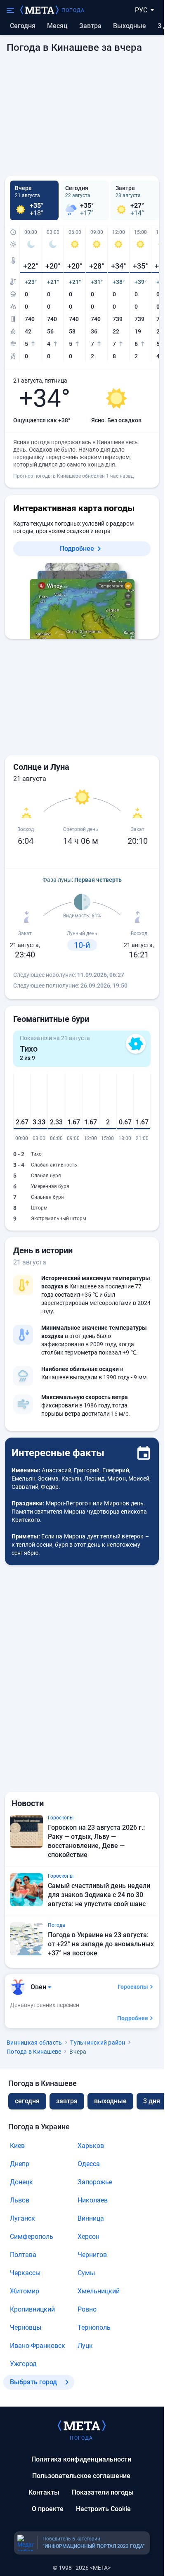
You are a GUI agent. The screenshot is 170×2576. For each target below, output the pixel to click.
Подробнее (77, 549)
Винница (91, 2218)
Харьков (91, 2146)
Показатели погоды (103, 2492)
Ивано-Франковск (38, 2346)
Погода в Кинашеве (34, 2052)
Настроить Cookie (103, 2509)
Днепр (20, 2164)
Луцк (85, 2346)
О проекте (48, 2509)
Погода (73, 10)
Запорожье (95, 2182)
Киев (17, 2146)
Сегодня (23, 26)
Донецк (21, 2182)
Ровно (87, 2309)
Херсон (89, 2237)
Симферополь (32, 2237)
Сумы (86, 2273)
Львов (20, 2200)
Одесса (89, 2164)
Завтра (90, 26)
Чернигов (92, 2255)
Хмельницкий (99, 2291)
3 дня (152, 2101)
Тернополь (94, 2327)
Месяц (57, 26)
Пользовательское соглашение (81, 2476)
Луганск (22, 2218)
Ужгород (23, 2364)
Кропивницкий (32, 2309)
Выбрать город (33, 2382)
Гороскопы (133, 1987)
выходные (130, 26)
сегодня (27, 2101)
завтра (67, 2101)
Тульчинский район (98, 2043)
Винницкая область (34, 2043)
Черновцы (26, 2327)
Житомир (25, 2291)
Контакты (44, 2492)
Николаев (93, 2200)
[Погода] (82, 2425)
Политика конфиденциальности (81, 2459)
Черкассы (25, 2273)
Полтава (23, 2255)
